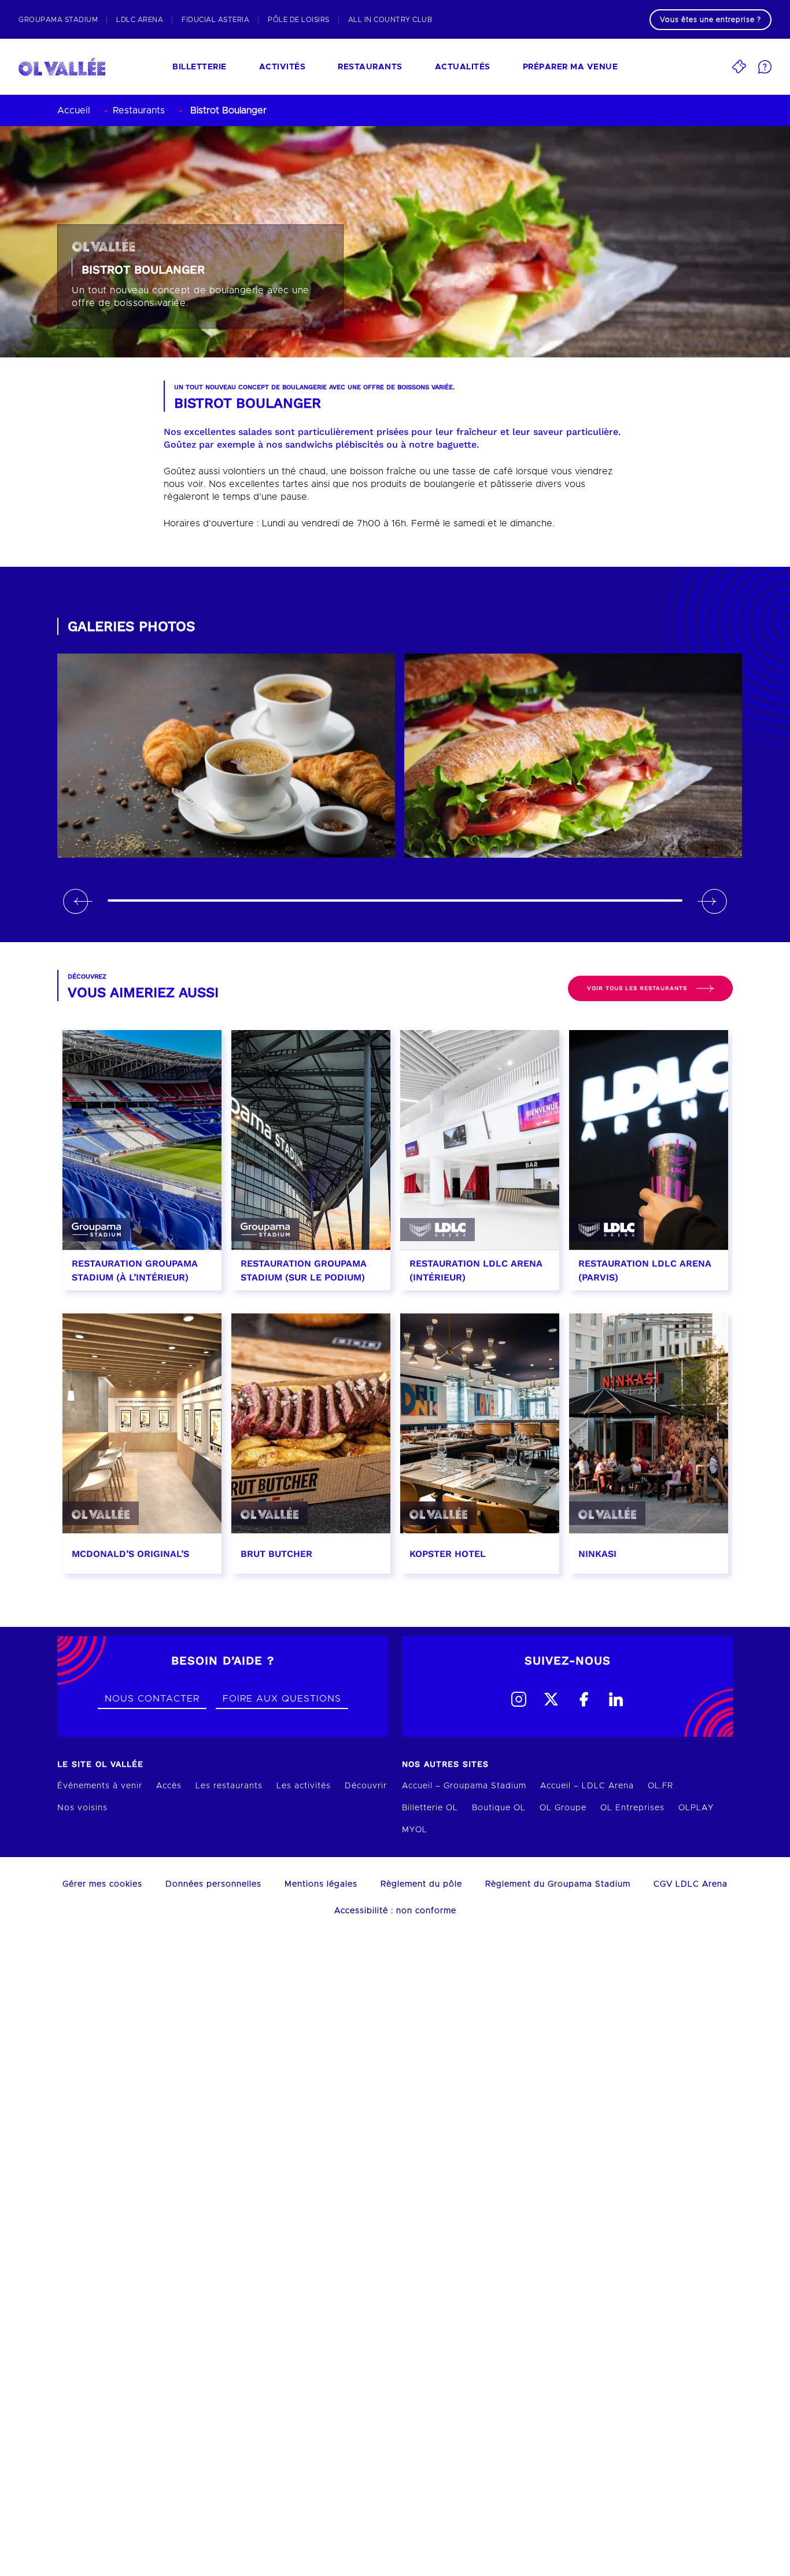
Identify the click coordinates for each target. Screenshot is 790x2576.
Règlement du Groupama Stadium (558, 1884)
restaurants (370, 67)
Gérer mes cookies (102, 1884)
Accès (169, 1786)
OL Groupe (563, 1808)
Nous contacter (152, 1699)
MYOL (415, 1830)
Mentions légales (321, 1884)
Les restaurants (229, 1786)
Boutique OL (499, 1808)
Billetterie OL (430, 1808)
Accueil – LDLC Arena (587, 1786)
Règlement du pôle (421, 1884)
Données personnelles (213, 1884)
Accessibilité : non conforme (395, 1911)
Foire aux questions (282, 1699)
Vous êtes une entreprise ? (710, 20)
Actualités (463, 67)
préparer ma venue (571, 67)
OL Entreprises (632, 1808)
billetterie (200, 67)
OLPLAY (696, 1808)
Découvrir (366, 1786)
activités (283, 67)
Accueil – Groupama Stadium (464, 1786)
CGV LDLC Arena (691, 1884)
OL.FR (660, 1786)
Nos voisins (82, 1808)
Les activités (304, 1786)
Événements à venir (100, 1786)
